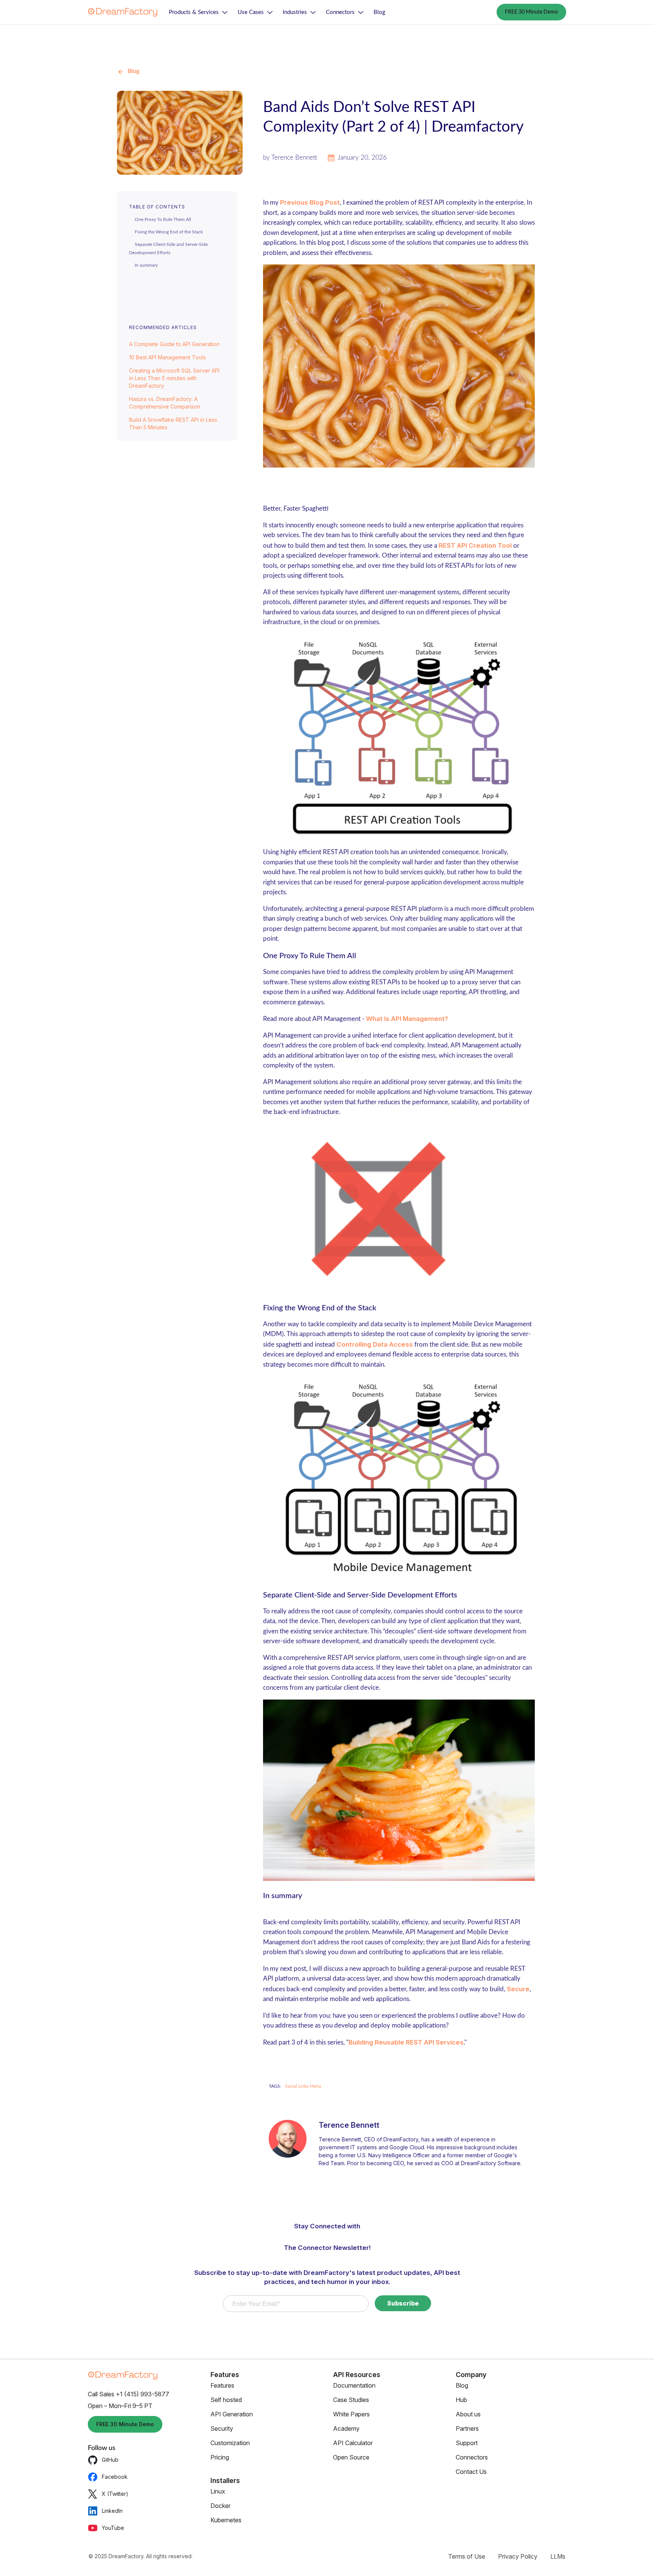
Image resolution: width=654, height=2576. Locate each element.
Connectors (340, 12)
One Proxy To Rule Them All (163, 219)
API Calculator (353, 2443)
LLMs (558, 2556)
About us (468, 2414)
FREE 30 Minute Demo (531, 12)
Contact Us (471, 2472)
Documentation (354, 2385)
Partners (467, 2428)
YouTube (113, 2528)
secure (518, 1989)
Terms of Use (467, 2556)
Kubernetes (226, 2520)
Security (222, 2428)
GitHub (110, 2460)
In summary (146, 265)
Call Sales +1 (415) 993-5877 (128, 2394)
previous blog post (310, 202)
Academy (346, 2428)
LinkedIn (112, 2511)
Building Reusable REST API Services (406, 2042)
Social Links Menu (303, 2086)
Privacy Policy (518, 2556)
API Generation (232, 2414)
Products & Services (194, 12)
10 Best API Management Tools (167, 357)
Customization (230, 2443)
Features (222, 2385)
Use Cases (251, 12)
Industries (295, 12)
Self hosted (226, 2400)
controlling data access (375, 1344)
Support (467, 2443)
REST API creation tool (475, 545)
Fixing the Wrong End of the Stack (169, 232)
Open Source (351, 2457)
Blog (379, 12)
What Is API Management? (407, 1019)
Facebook (115, 2477)
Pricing (220, 2457)
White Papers (351, 2414)
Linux (218, 2491)
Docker (220, 2506)
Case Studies (351, 2400)
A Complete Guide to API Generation (174, 344)
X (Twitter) (115, 2494)
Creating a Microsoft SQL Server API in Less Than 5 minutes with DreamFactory (174, 378)
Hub (461, 2400)
